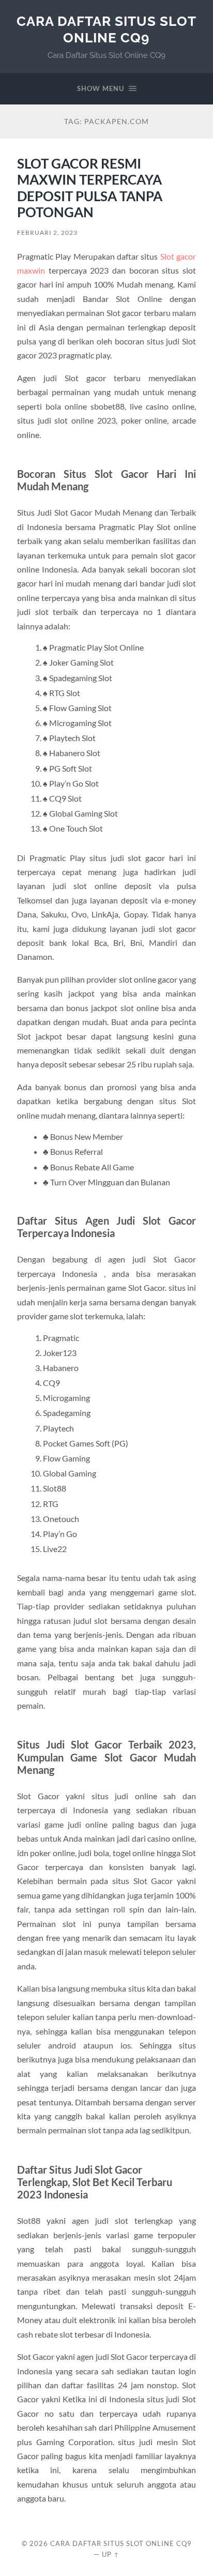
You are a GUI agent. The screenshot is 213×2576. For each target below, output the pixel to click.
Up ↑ (111, 2554)
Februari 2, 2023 (47, 232)
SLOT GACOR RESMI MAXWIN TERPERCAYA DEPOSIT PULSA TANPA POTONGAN (90, 188)
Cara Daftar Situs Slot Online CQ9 (106, 29)
